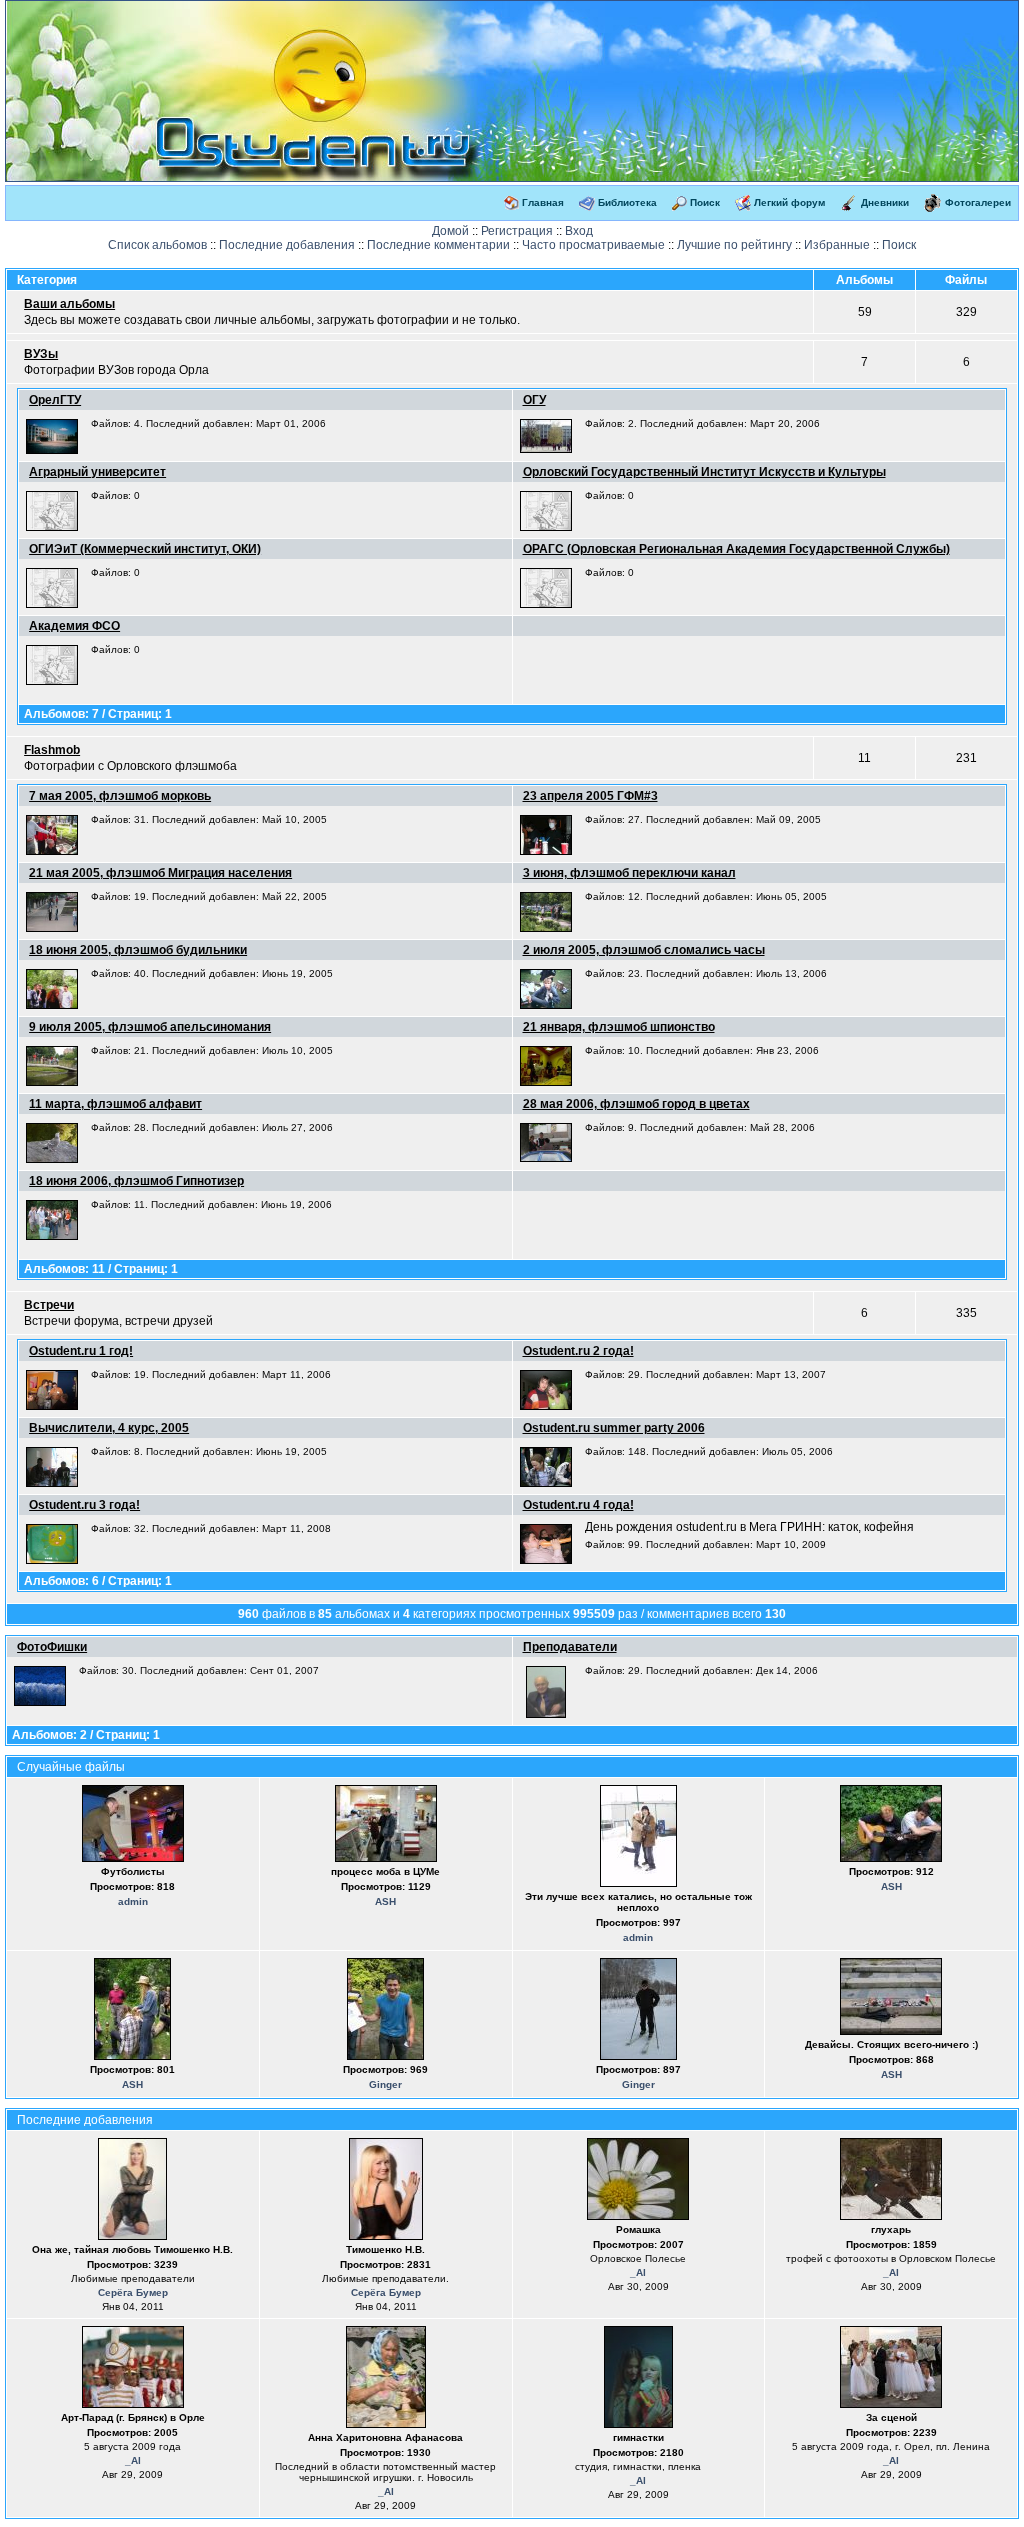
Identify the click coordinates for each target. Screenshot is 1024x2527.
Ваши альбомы (69, 304)
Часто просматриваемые (593, 245)
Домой (450, 231)
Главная (543, 202)
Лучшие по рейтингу (734, 245)
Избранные (837, 245)
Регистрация (517, 231)
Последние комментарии (438, 245)
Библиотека (627, 202)
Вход (579, 231)
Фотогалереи (978, 202)
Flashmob (52, 750)
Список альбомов (157, 245)
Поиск (705, 202)
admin (133, 1901)
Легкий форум (789, 202)
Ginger (385, 2084)
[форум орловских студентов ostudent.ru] (305, 8)
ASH (385, 1901)
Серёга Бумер (133, 2292)
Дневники (885, 202)
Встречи (49, 1305)
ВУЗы (41, 354)
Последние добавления (287, 245)
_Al (638, 2272)
